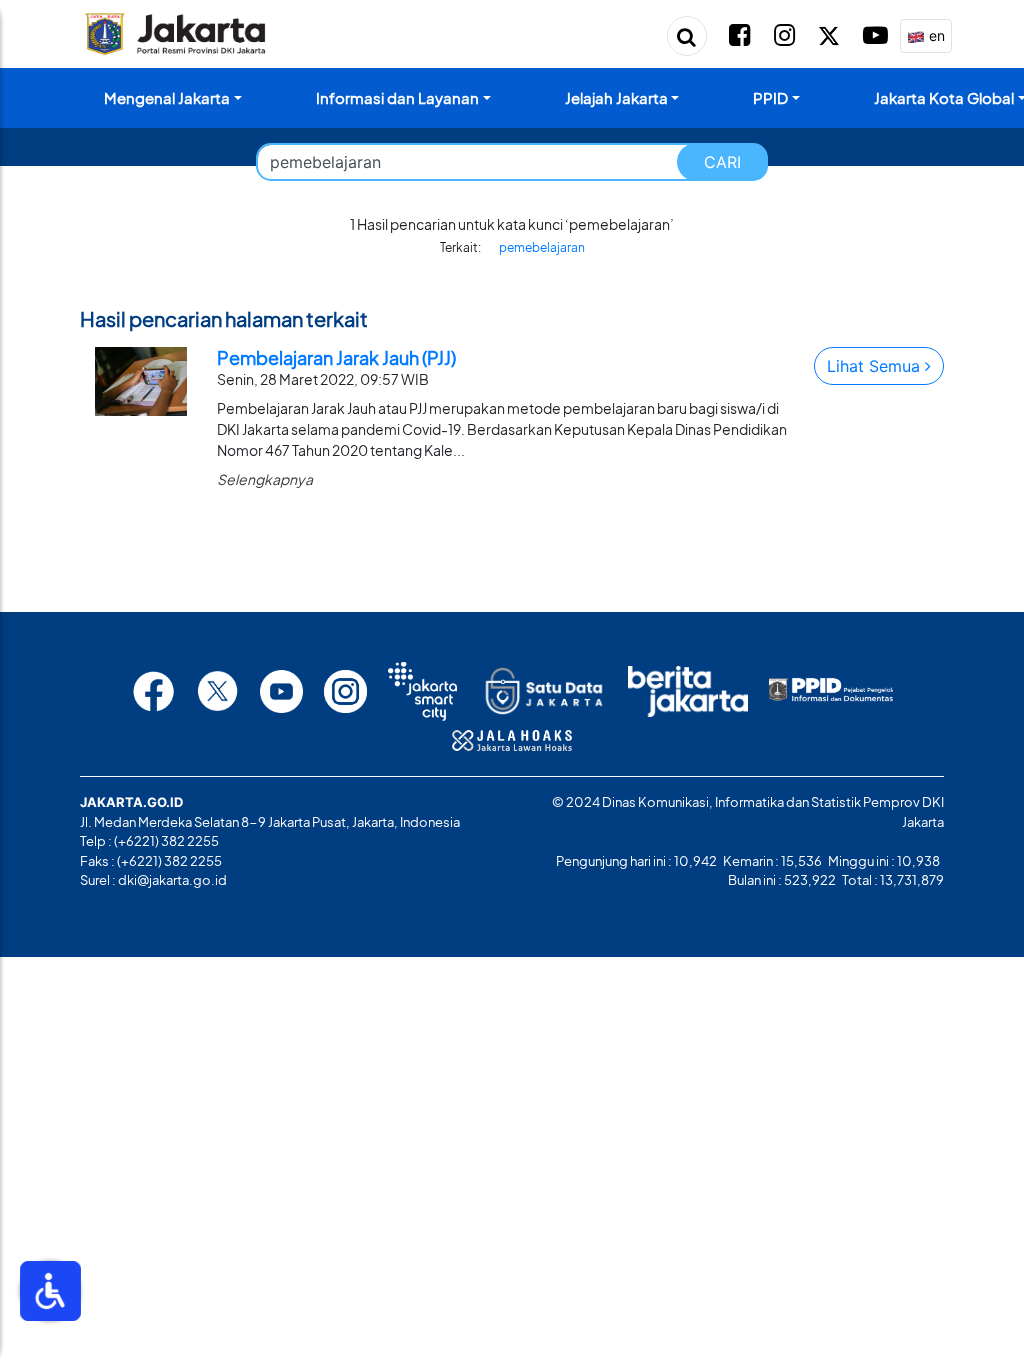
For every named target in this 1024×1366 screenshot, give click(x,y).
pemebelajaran (542, 247)
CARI (722, 162)
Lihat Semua (876, 366)
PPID (770, 97)
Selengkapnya (265, 479)
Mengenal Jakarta (167, 97)
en (935, 35)
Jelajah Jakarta (616, 97)
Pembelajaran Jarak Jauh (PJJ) (336, 357)
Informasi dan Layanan (397, 97)
